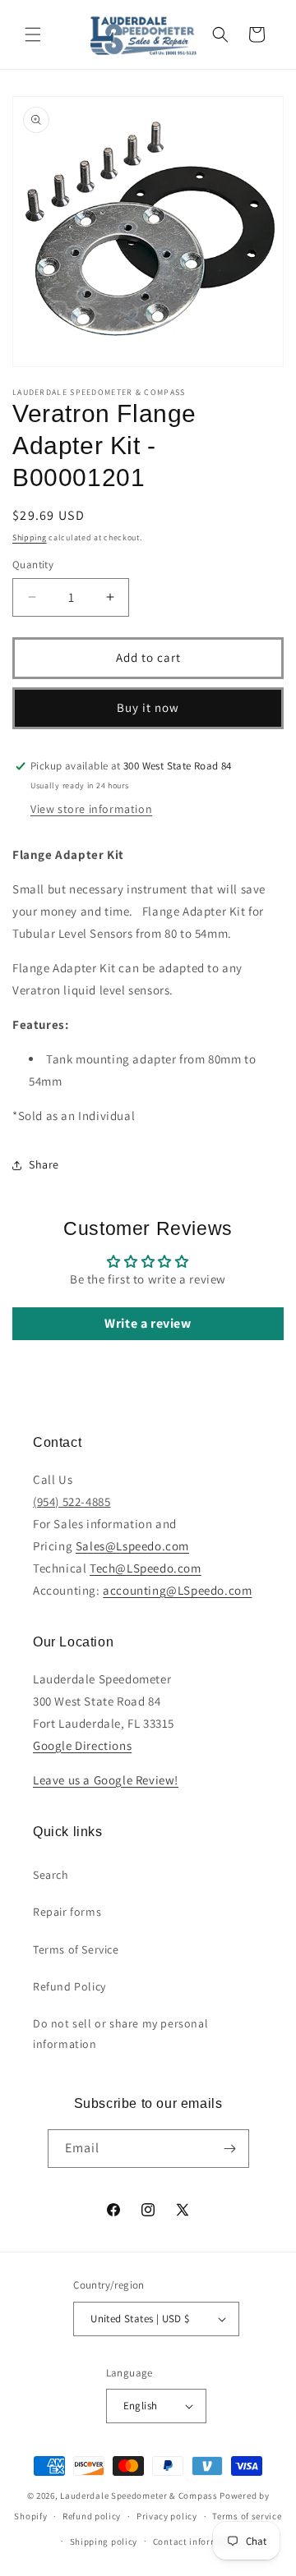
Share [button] (44, 1164)
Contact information (197, 2542)
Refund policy (92, 2516)
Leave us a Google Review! (106, 1780)
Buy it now (148, 707)
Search (51, 1875)
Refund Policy (69, 1986)
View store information (91, 809)
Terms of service (247, 2516)
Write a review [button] (148, 1323)
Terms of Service (76, 1949)
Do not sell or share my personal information (120, 2034)
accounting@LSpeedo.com (177, 1590)
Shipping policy (104, 2542)
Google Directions (82, 1745)
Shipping (30, 537)
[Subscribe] (230, 2149)
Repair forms (67, 1912)
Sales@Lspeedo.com (132, 1546)
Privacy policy (167, 2516)
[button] (33, 34)
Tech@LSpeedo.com (146, 1568)
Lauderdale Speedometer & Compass (139, 2496)
